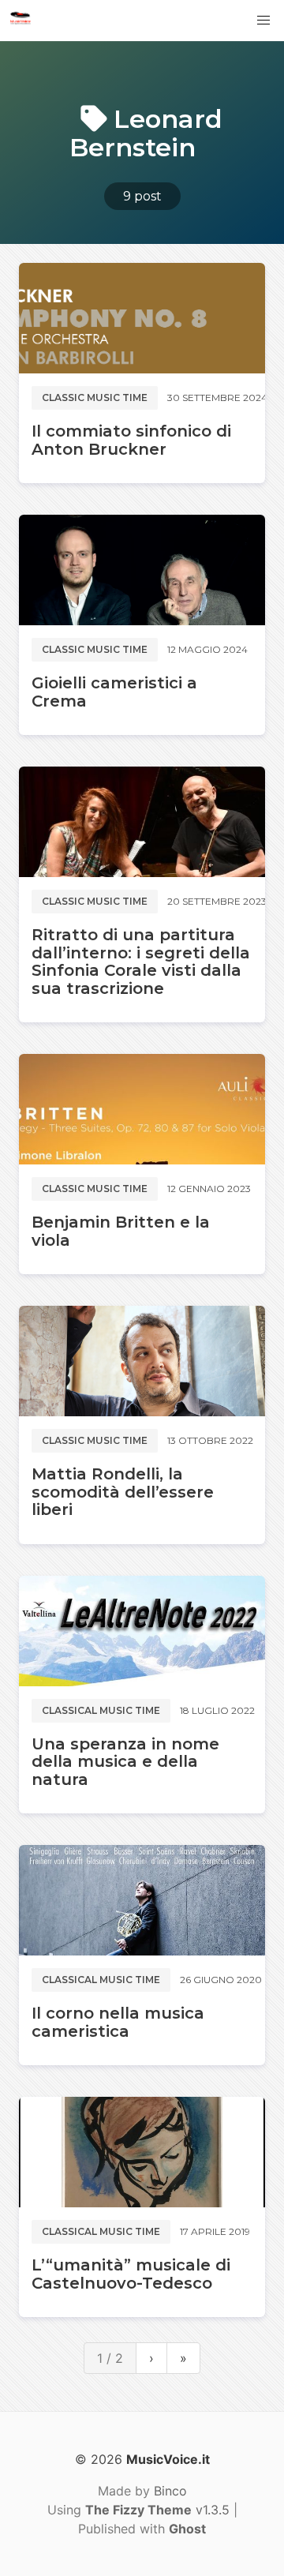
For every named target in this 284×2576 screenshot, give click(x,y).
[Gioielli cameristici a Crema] (142, 570)
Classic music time (95, 397)
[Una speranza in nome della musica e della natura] (142, 1631)
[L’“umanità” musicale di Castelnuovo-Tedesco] (142, 2152)
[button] (263, 21)
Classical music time (101, 1710)
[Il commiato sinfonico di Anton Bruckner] (142, 318)
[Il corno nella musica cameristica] (142, 1900)
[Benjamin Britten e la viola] (142, 1109)
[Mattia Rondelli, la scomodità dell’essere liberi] (142, 1361)
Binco (170, 2491)
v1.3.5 (157, 2510)
